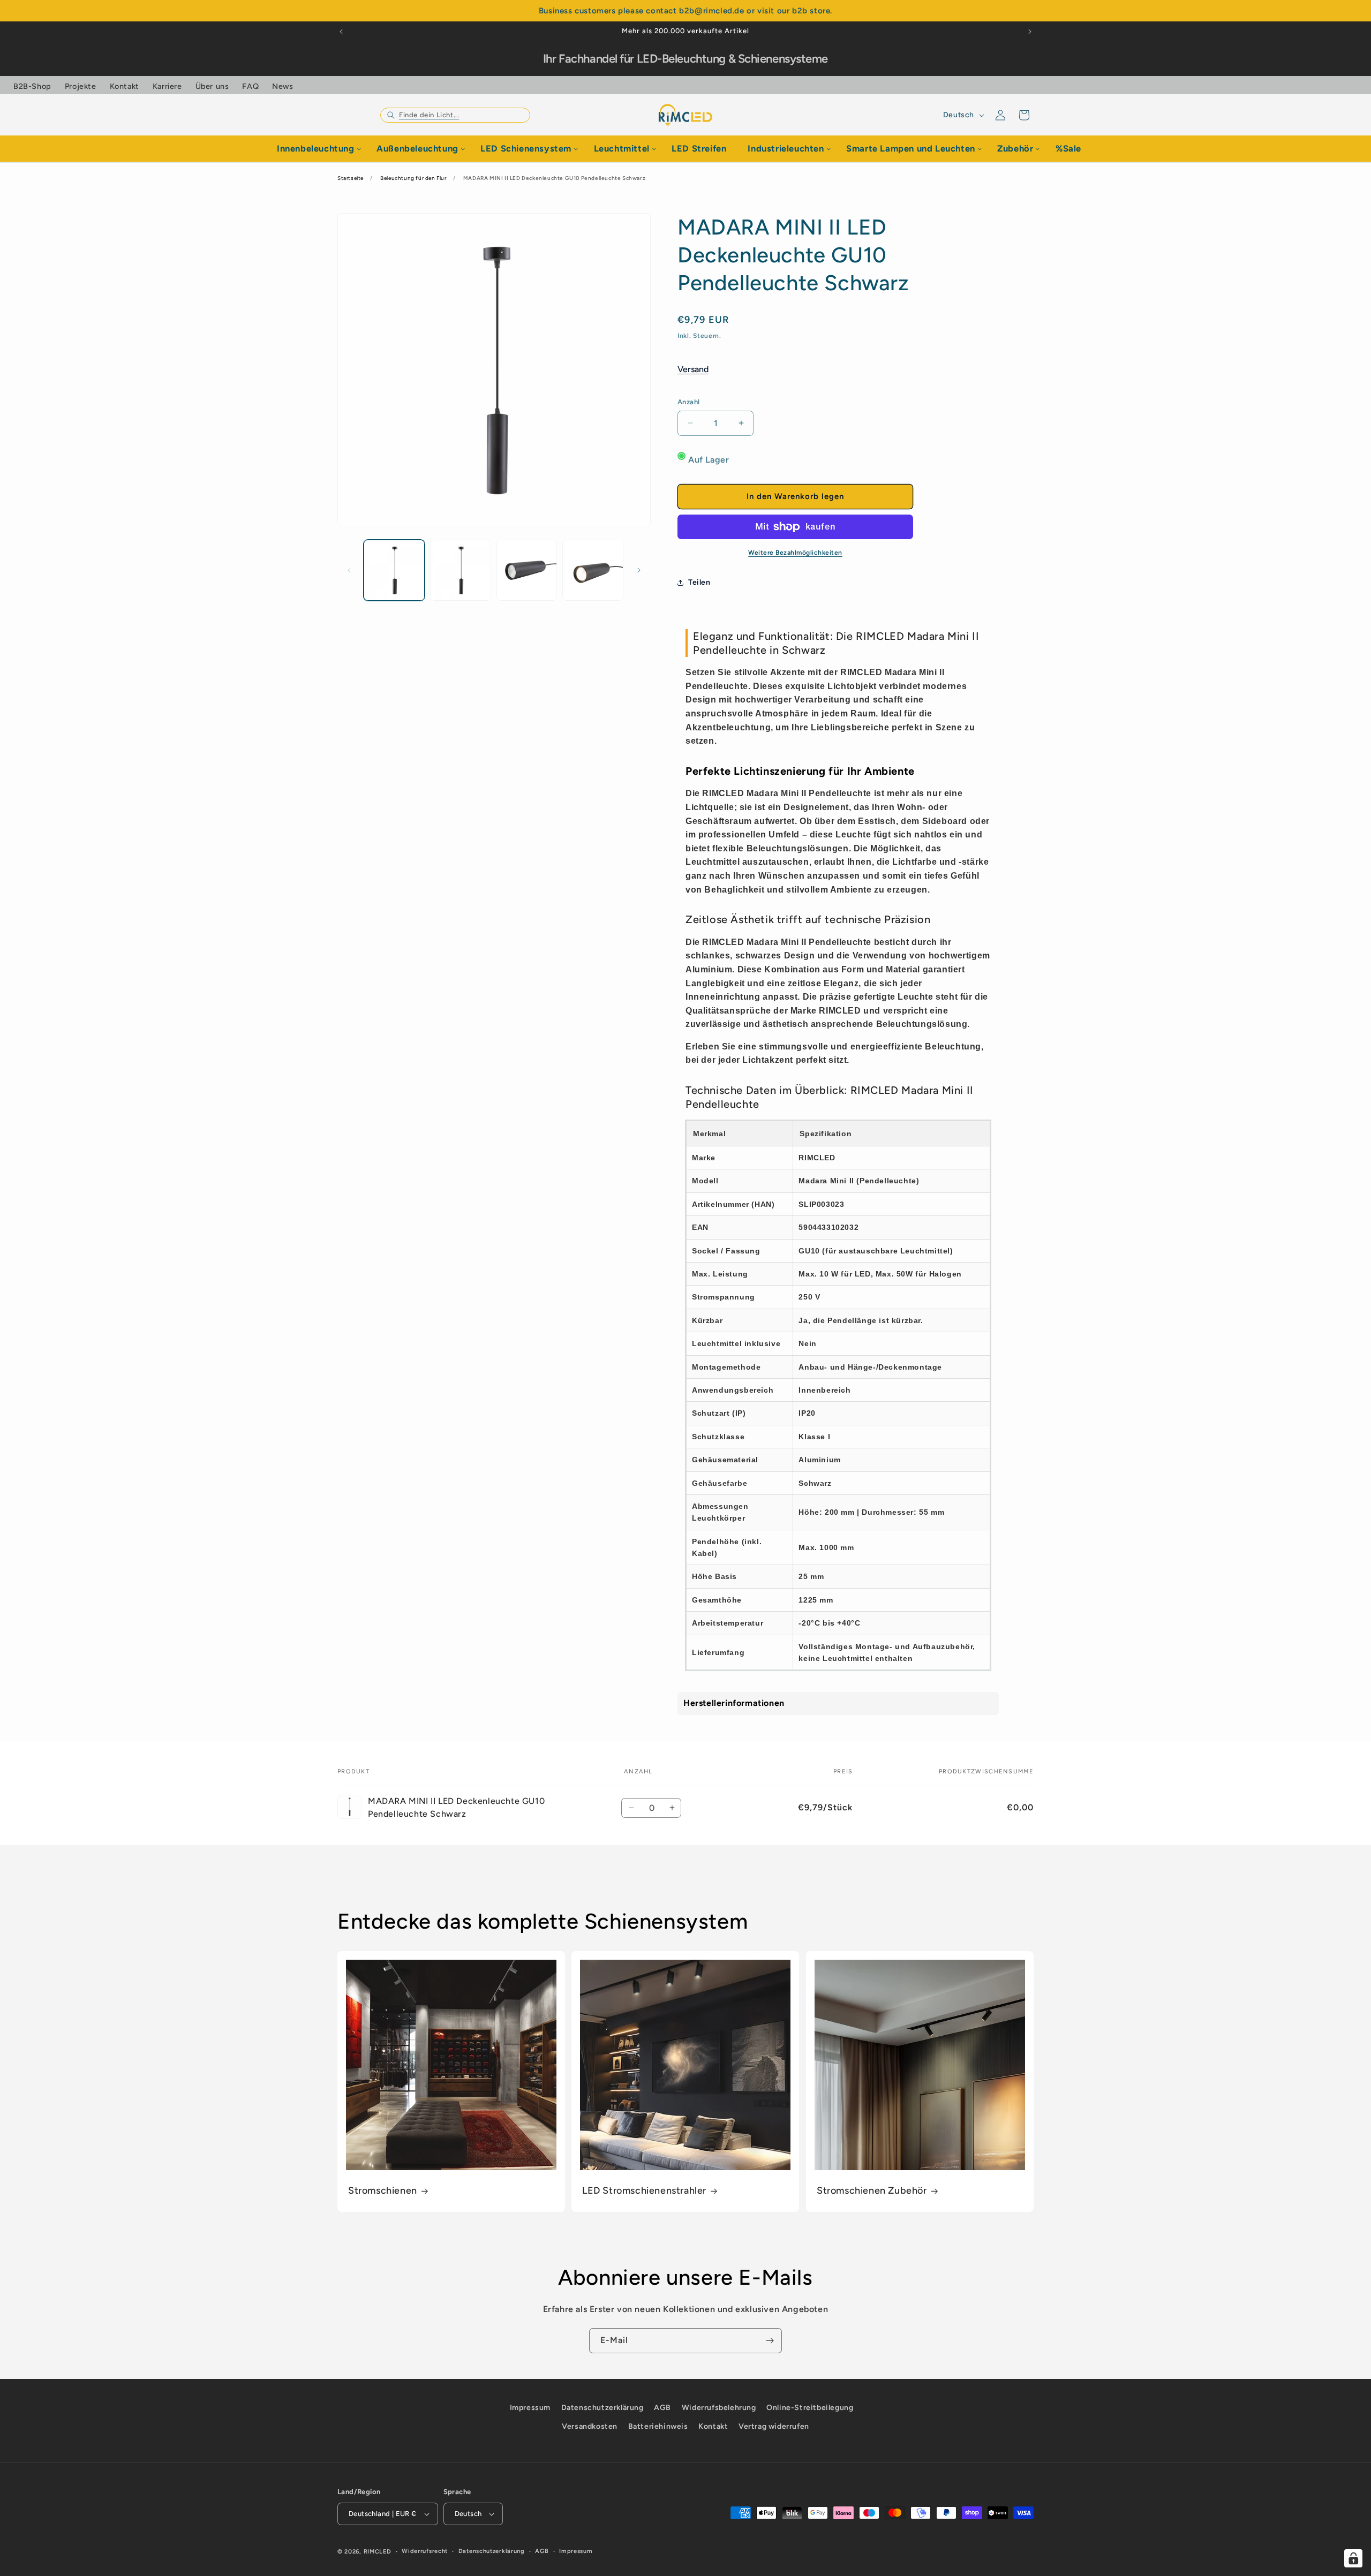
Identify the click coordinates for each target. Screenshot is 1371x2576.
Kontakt (125, 86)
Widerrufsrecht (425, 2551)
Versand (693, 369)
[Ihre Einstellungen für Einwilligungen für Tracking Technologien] (1353, 2558)
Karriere (167, 86)
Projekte (81, 86)
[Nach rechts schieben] (639, 570)
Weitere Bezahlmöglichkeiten (795, 553)
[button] (455, 115)
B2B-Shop (32, 86)
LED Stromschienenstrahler (644, 2191)
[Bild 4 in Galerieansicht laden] (593, 570)
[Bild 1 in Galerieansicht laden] (394, 570)
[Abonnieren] (770, 2341)
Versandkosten (590, 2426)
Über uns (212, 86)
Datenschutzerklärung (602, 2408)
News (283, 86)
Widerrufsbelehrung (719, 2408)
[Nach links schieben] (349, 570)
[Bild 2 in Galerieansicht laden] (461, 570)
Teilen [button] (699, 582)
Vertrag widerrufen (774, 2426)
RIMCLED (378, 2552)
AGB (662, 2408)
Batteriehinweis (658, 2426)
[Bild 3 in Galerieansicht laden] (527, 570)
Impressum (530, 2408)
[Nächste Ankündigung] (1030, 32)
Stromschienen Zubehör (872, 2191)
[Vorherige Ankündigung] (341, 32)
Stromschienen (383, 2191)
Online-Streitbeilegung (810, 2408)
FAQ (250, 86)
